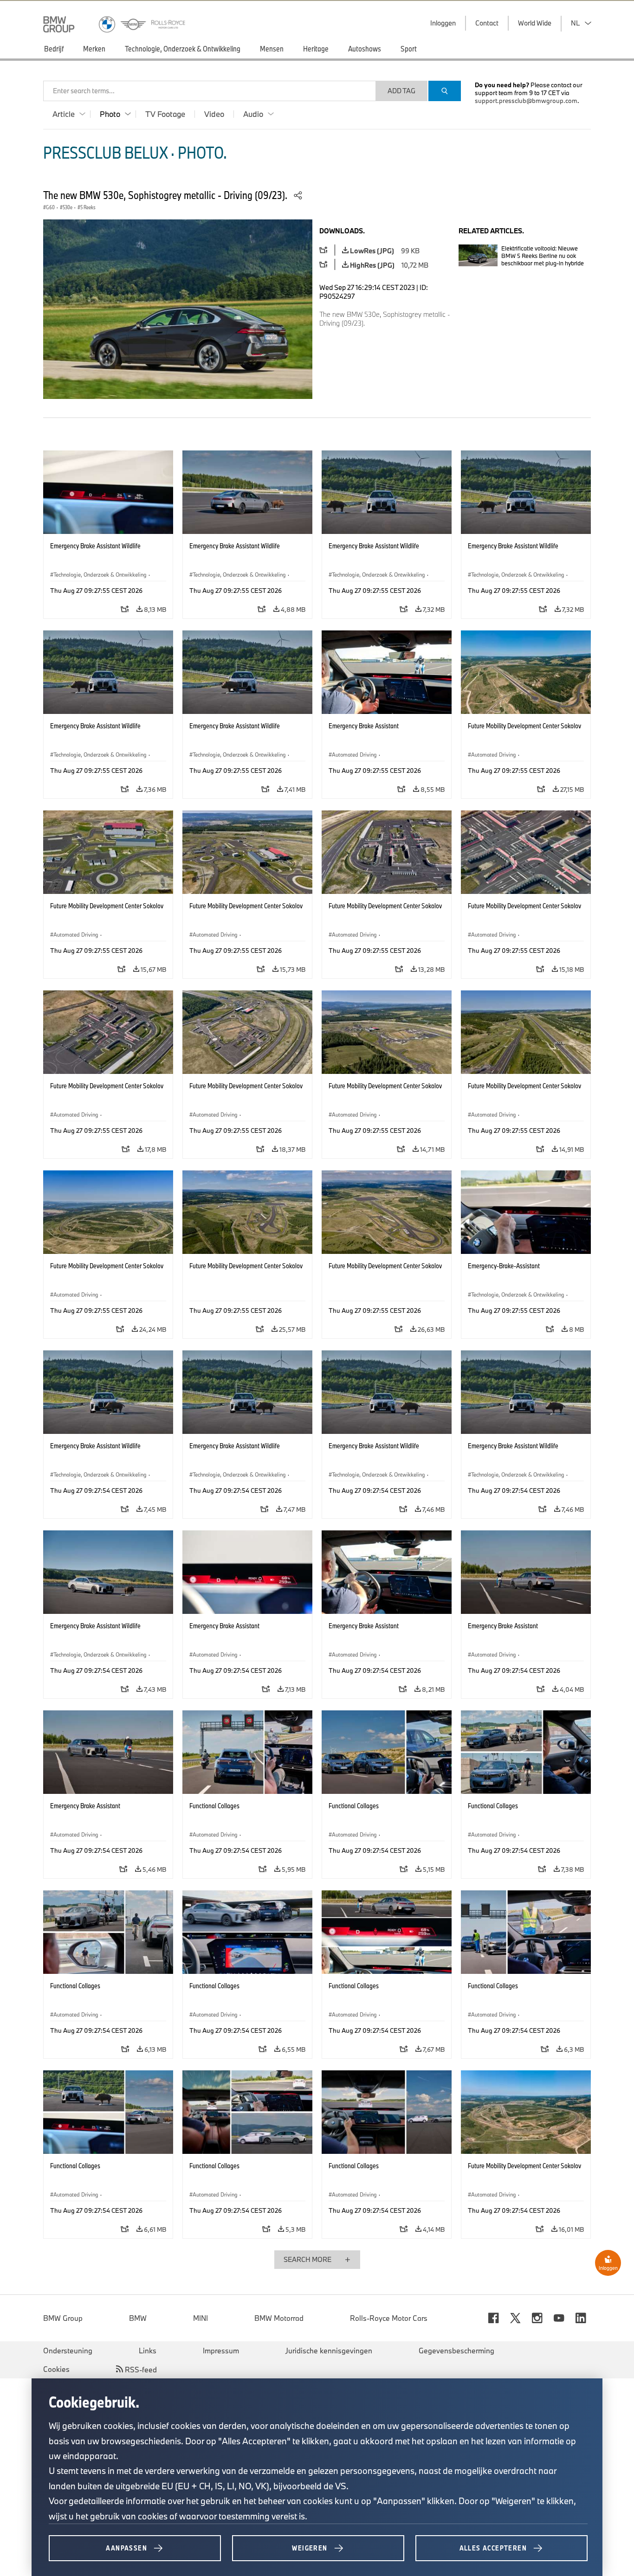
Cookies (56, 2369)
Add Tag (401, 91)
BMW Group (63, 2318)
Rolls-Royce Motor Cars (389, 2318)
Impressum (221, 2351)
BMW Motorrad (279, 2318)
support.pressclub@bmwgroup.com (526, 101)
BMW (138, 2318)
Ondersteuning (68, 2351)
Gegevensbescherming (456, 2351)
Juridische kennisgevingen (329, 2351)
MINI (201, 2318)
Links (148, 2351)
